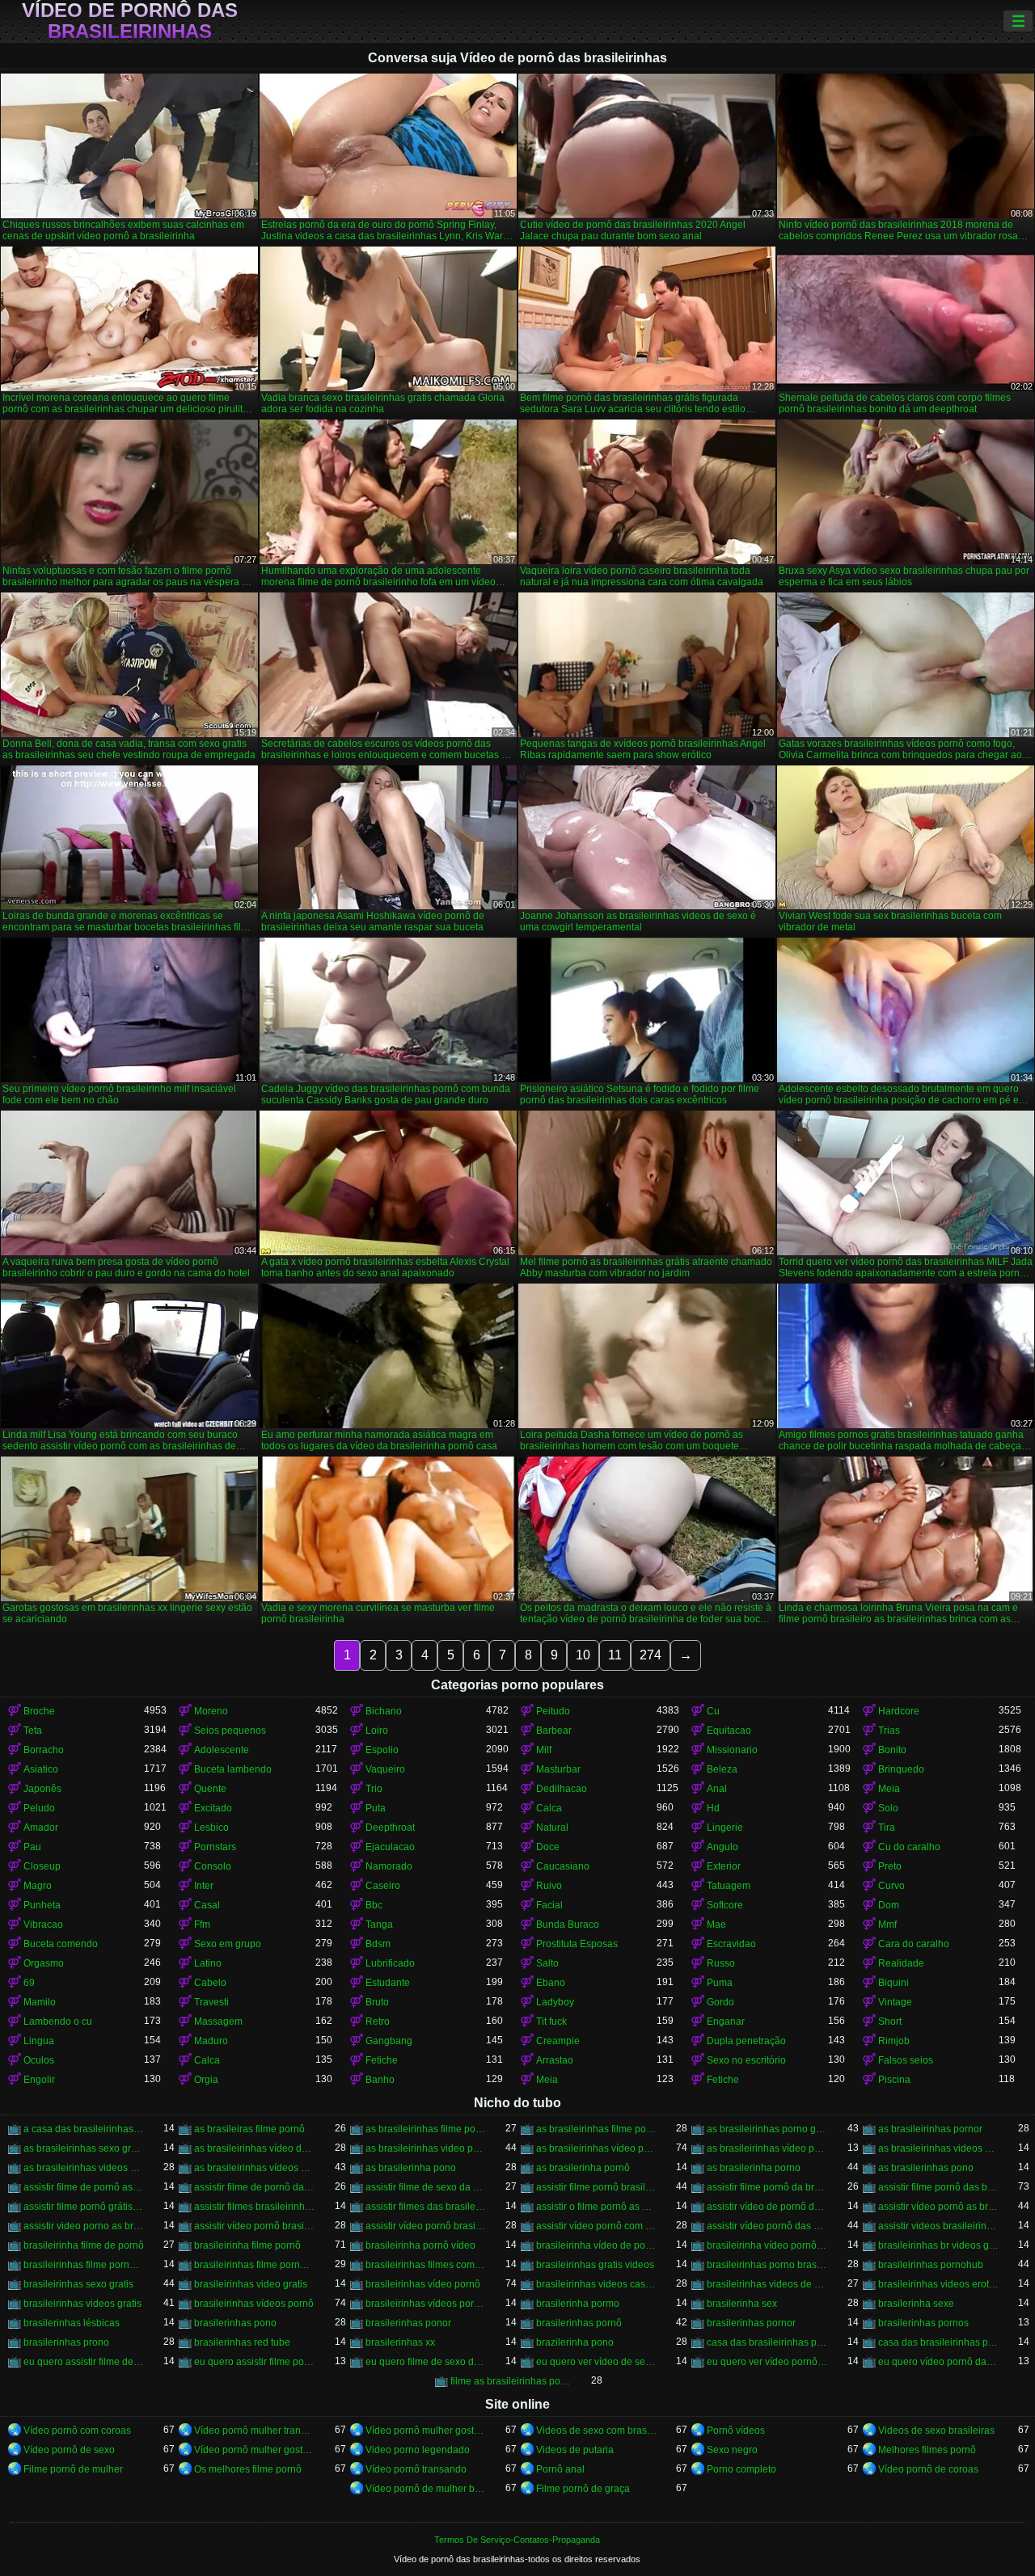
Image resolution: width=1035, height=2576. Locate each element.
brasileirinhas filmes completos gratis (426, 2265)
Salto (547, 1963)
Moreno (211, 1711)
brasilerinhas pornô (579, 2323)
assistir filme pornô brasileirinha (596, 2187)
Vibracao (43, 1925)
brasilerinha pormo (578, 2304)
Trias (889, 1731)
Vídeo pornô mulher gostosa (426, 2431)
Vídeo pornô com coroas (77, 2431)
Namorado (389, 1866)
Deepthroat (390, 1828)
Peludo (39, 1808)
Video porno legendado (418, 2450)
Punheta (42, 1905)
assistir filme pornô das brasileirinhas (938, 2187)
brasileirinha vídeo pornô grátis (767, 2245)
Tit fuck (551, 2022)
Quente (210, 1789)
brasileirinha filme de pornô (84, 2245)
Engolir (39, 2080)
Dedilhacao (562, 1789)
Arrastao (555, 2060)
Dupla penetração (746, 2041)
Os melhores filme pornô (248, 2469)
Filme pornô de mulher (73, 2469)
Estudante (388, 1983)
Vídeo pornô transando (416, 2469)
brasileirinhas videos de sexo (767, 2284)
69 (29, 1983)
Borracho (44, 1750)
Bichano (384, 1711)
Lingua (39, 2041)
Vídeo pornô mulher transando (254, 2431)
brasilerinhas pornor (751, 2323)
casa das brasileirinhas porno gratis (767, 2342)
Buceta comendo (61, 1944)
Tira (887, 1828)
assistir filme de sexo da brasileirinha (426, 2187)
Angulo (722, 1847)
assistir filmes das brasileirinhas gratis (426, 2207)
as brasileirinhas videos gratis (84, 2168)
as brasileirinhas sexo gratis (84, 2148)
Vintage (895, 2002)
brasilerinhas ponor (408, 2323)
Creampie (558, 2041)
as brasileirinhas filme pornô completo (426, 2129)
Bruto (377, 2002)
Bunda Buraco (568, 1925)
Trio (374, 1789)
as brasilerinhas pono (926, 2168)
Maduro (211, 2041)
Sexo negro (732, 2450)
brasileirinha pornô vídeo (420, 2245)
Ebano (551, 1983)
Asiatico (41, 1769)
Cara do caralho (914, 1944)
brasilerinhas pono (235, 2323)
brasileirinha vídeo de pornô (596, 2245)
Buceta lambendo (233, 1769)
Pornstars (215, 1847)
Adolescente (222, 1750)
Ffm (202, 1925)
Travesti (211, 2002)
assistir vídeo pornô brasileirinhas (426, 2226)
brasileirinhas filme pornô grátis (254, 2265)
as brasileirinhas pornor (930, 2129)
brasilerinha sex (742, 2304)
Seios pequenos (230, 1731)
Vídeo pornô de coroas (928, 2469)
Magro (38, 1886)
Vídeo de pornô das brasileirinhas (130, 21)
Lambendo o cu (58, 2022)
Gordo (720, 2002)
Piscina (894, 2080)
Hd (713, 1808)
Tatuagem (729, 1886)
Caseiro (383, 1886)
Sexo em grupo (228, 1944)
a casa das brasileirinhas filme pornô (84, 2129)
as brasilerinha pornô (583, 2168)
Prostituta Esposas (577, 1944)
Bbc (374, 1905)
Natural (552, 1828)
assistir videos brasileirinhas (938, 2226)
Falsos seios (906, 2060)
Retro (378, 2022)
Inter (204, 1886)
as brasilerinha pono (411, 2168)
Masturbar (558, 1769)
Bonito (892, 1750)
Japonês (42, 1789)
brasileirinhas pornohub (931, 2265)
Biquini (893, 1983)
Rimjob (894, 2041)
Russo (721, 1963)
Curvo (891, 1886)
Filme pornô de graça (583, 2489)
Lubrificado (390, 1963)
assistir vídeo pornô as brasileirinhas (938, 2207)
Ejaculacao (390, 1847)
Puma (720, 1983)
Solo (888, 1808)
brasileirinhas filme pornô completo (84, 2265)
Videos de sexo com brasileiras (596, 2431)
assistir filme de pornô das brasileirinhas (254, 2187)
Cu (713, 1711)
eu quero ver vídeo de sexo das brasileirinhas (596, 2362)
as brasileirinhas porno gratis (767, 2129)
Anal (717, 1789)
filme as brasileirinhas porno (511, 2381)
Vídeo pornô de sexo (69, 2450)
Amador (41, 1828)
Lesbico (211, 1828)
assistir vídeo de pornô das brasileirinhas (767, 2207)
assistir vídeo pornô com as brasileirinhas (596, 2226)
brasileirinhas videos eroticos (938, 2284)
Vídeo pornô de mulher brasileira (426, 2489)
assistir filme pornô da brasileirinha (767, 2187)
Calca (549, 1808)
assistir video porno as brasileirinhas (84, 2226)
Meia (889, 1789)
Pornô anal (560, 2469)
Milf (544, 1750)
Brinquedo (901, 1769)
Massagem (218, 2022)
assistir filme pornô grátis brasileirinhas (84, 2207)
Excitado (213, 1808)
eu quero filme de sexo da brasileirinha (426, 2362)
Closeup (42, 1866)
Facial (549, 1905)
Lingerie (725, 1828)
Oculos (39, 2060)
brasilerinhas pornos (923, 2323)
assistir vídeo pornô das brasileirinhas (767, 2226)
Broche (39, 1711)
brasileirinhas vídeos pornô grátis (426, 2304)
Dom (889, 1905)
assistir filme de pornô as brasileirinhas (84, 2187)
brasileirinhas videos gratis (82, 2304)
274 (651, 1655)
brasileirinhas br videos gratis (938, 2245)
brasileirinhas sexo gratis (78, 2284)
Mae (716, 1925)
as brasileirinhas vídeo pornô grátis (767, 2148)
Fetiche (382, 2060)
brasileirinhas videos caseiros (596, 2284)
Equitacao (729, 1731)
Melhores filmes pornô (927, 2450)
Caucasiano (563, 1866)
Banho (380, 2080)
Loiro (377, 1731)
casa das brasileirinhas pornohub (938, 2342)
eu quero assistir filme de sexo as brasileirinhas (84, 2362)
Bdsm (378, 1944)
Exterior (724, 1866)
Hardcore (899, 1711)
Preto (890, 1866)
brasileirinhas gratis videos (595, 2265)
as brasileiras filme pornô (249, 2129)
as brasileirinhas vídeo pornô (596, 2148)
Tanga (379, 1925)
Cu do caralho (909, 1847)
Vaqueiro (385, 1769)
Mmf (887, 1925)
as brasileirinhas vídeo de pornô (254, 2148)
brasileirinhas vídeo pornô (423, 2284)
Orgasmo (44, 1963)
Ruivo (549, 1886)
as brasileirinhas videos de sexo (938, 2148)
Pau (32, 1847)
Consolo (213, 1866)
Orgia (206, 2080)
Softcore (725, 1905)
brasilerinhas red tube (242, 2342)
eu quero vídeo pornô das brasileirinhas (938, 2362)
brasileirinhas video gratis (251, 2284)
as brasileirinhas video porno (426, 2148)
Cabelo (210, 1983)
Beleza (722, 1769)
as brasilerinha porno (754, 2168)
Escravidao (731, 1944)
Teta (33, 1731)
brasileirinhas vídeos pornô (254, 2304)
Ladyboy (555, 2002)
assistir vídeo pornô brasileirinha (254, 2226)
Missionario (732, 1750)
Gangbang (389, 2041)
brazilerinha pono (575, 2342)
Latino (208, 1963)
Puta (376, 1808)
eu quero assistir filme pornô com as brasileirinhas (254, 2362)
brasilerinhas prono (66, 2342)
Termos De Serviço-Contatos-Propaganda (517, 2540)
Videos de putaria (575, 2450)
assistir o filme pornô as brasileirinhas (596, 2207)
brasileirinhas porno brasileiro (767, 2265)
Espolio (382, 1750)
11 (615, 1655)
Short (890, 2022)
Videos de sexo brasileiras (936, 2431)
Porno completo (741, 2469)
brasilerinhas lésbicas (72, 2323)
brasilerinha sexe (916, 2304)
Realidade (901, 1963)
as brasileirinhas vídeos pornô (254, 2168)
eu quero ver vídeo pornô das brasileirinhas (767, 2362)
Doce (548, 1847)
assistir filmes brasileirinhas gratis (254, 2207)
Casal (207, 1905)
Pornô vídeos (736, 2431)
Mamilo (40, 2002)
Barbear (554, 1731)
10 (583, 1655)
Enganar (726, 2022)
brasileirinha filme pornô (247, 2245)
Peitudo (553, 1711)
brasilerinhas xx (400, 2342)
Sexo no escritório (746, 2060)
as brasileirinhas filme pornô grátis (596, 2129)
